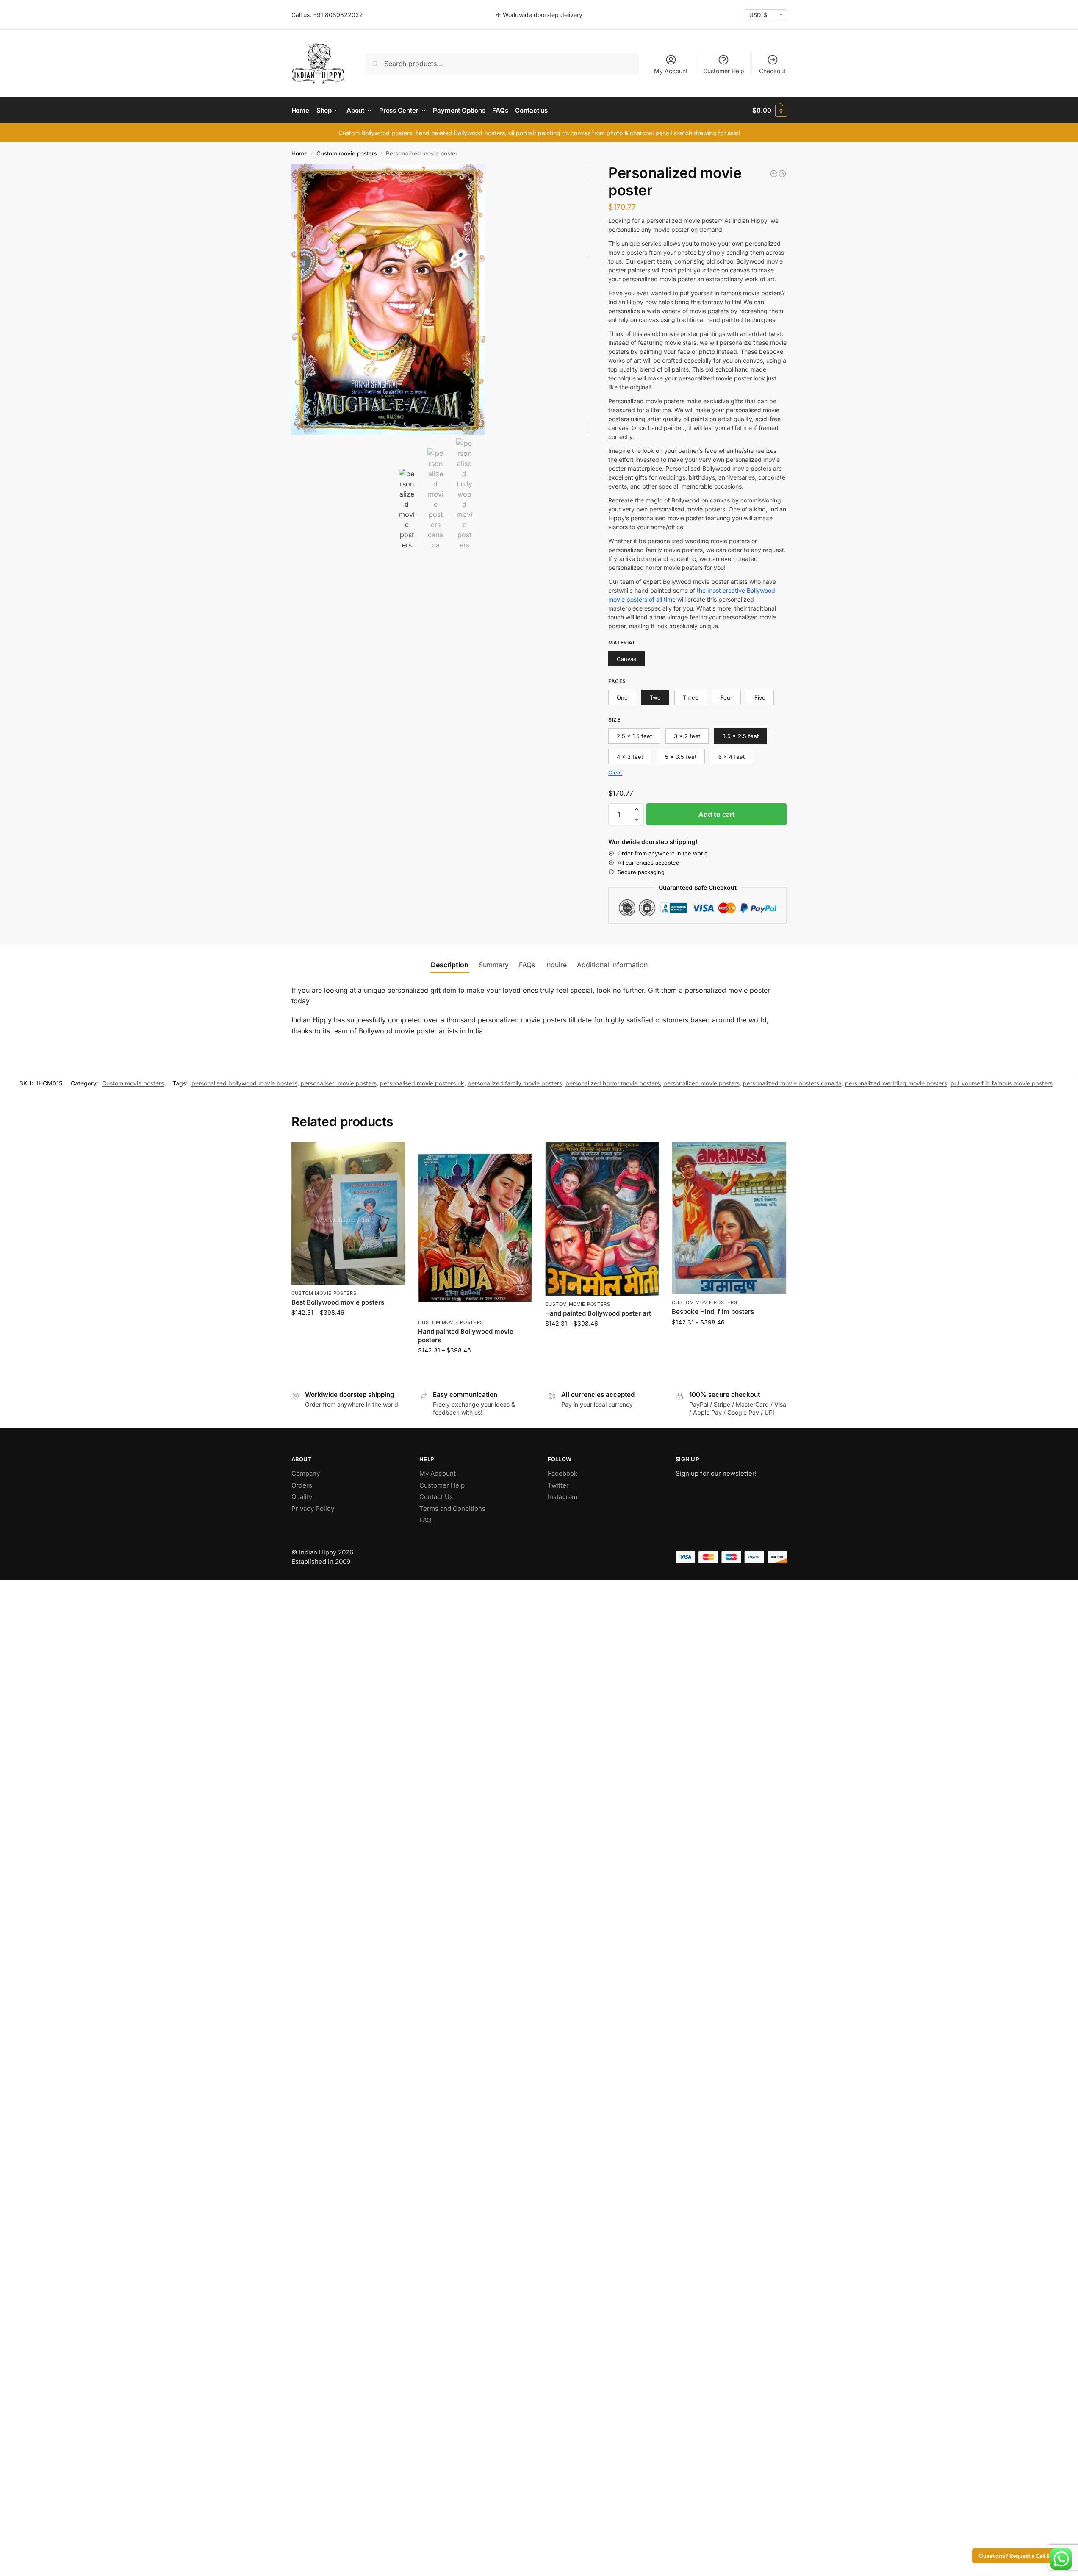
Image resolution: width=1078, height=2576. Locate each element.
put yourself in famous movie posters (1002, 1083)
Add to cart (717, 814)
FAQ (425, 1520)
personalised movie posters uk (422, 1083)
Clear (615, 772)
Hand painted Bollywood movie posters (466, 1336)
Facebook (563, 1473)
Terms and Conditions (452, 1509)
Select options (348, 1330)
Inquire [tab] (556, 965)
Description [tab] (450, 965)
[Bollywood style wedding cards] (782, 174)
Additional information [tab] (612, 965)
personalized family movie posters (515, 1083)
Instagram (563, 1497)
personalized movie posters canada (792, 1083)
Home (299, 153)
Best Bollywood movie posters (338, 1302)
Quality (302, 1497)
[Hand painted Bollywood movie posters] (475, 1228)
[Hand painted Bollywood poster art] (602, 1219)
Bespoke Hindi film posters (713, 1312)
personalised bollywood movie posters (244, 1083)
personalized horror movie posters (613, 1083)
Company (306, 1473)
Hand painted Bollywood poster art (598, 1313)
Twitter (558, 1485)
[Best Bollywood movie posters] (349, 1213)
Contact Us (436, 1497)
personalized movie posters (701, 1083)
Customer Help (724, 71)
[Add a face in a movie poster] (774, 174)
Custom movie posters (347, 153)
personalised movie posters (339, 1083)
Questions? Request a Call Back (1019, 2556)
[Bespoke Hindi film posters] (729, 1218)
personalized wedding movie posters (896, 1083)
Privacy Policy (313, 1509)
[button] (769, 111)
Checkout (772, 71)
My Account (671, 71)
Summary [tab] (494, 965)
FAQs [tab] (527, 965)
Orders (302, 1485)
